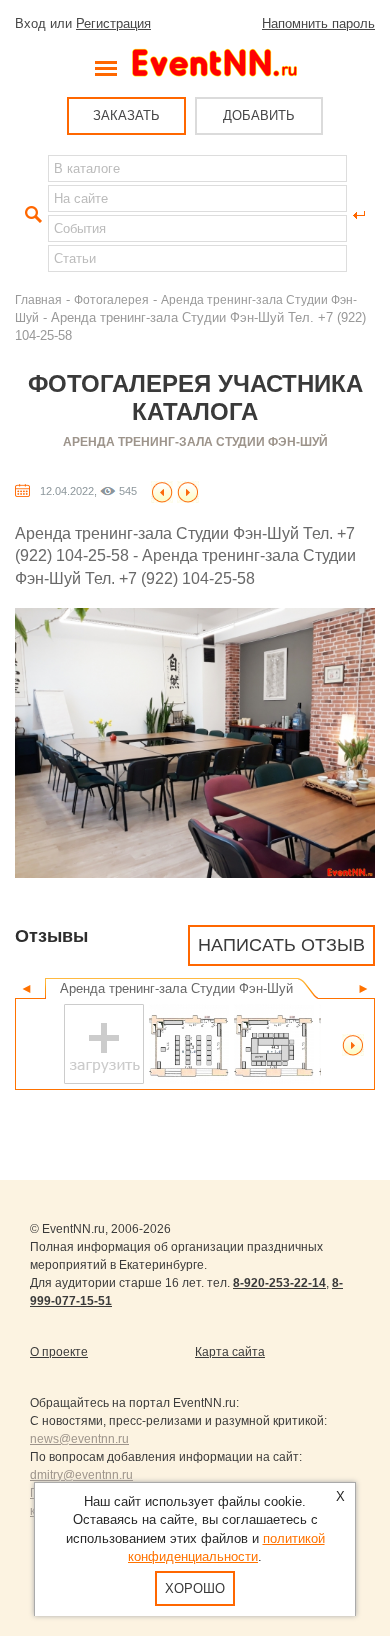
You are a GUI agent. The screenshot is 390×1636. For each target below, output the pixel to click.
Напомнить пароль (318, 23)
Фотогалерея (111, 299)
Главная (38, 299)
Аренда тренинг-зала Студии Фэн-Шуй (195, 442)
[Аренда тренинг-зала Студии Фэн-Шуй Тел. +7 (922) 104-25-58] (162, 490)
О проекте (59, 1352)
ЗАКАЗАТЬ (126, 115)
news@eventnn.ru (79, 1439)
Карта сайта (230, 1352)
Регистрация (113, 23)
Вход (30, 23)
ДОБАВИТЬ (259, 115)
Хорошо (195, 1588)
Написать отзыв (281, 945)
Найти (31, 215)
